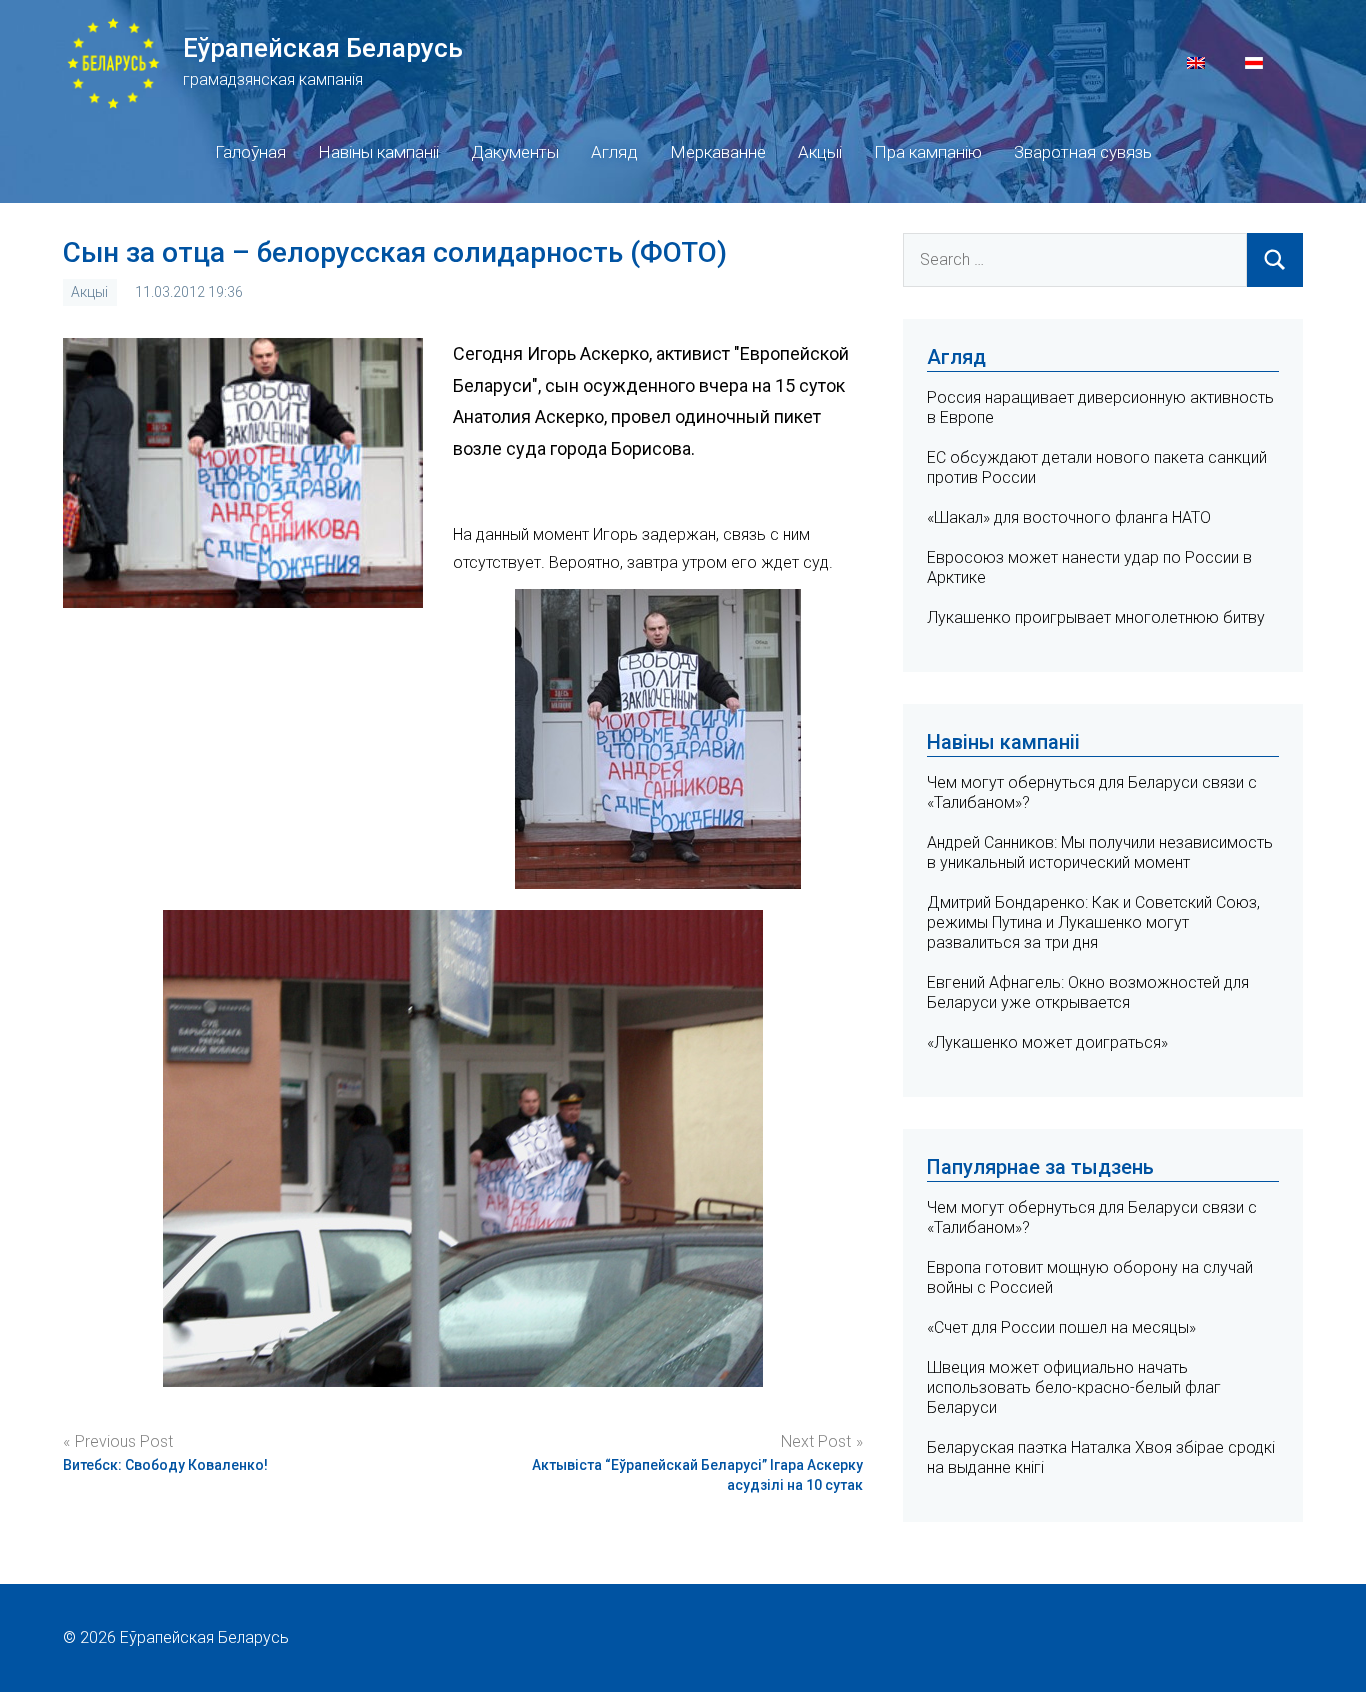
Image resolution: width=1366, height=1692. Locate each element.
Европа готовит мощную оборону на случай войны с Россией (1090, 1277)
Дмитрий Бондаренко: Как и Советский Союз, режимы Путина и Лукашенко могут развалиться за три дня (1093, 922)
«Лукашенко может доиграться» (1047, 1042)
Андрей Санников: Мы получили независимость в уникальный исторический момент (1100, 852)
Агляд (614, 152)
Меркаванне (718, 152)
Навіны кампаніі (378, 152)
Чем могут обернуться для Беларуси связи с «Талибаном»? (1092, 1217)
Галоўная (250, 152)
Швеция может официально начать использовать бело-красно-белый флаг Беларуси (1074, 1387)
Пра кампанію (928, 152)
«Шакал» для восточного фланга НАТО (1069, 517)
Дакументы (515, 152)
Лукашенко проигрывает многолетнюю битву (1096, 617)
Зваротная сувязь (1083, 152)
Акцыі (820, 152)
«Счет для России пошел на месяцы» (1061, 1327)
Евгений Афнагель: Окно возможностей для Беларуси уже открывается (1088, 992)
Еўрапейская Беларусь (323, 48)
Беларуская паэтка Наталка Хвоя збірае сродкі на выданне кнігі (1101, 1457)
